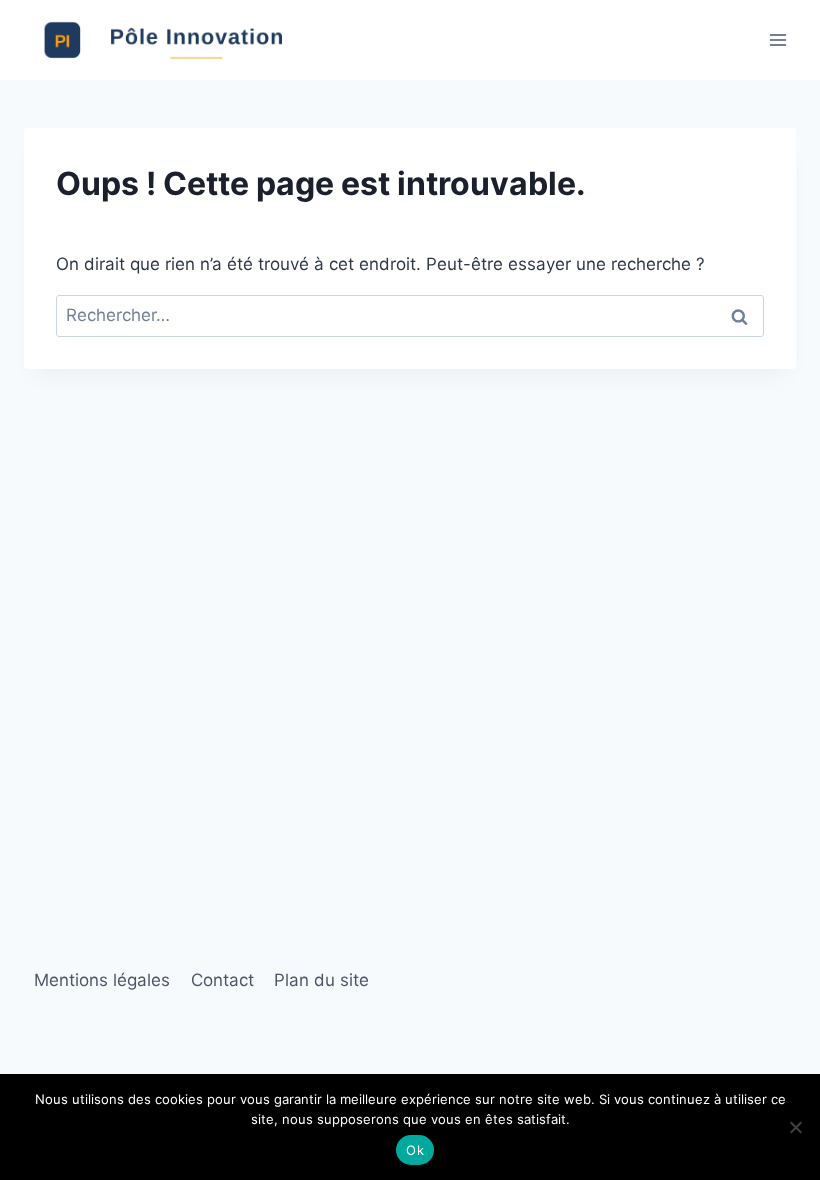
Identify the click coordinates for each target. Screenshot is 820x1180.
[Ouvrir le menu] (777, 39)
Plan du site (321, 980)
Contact (222, 980)
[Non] (795, 1127)
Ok (415, 1150)
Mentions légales (102, 980)
